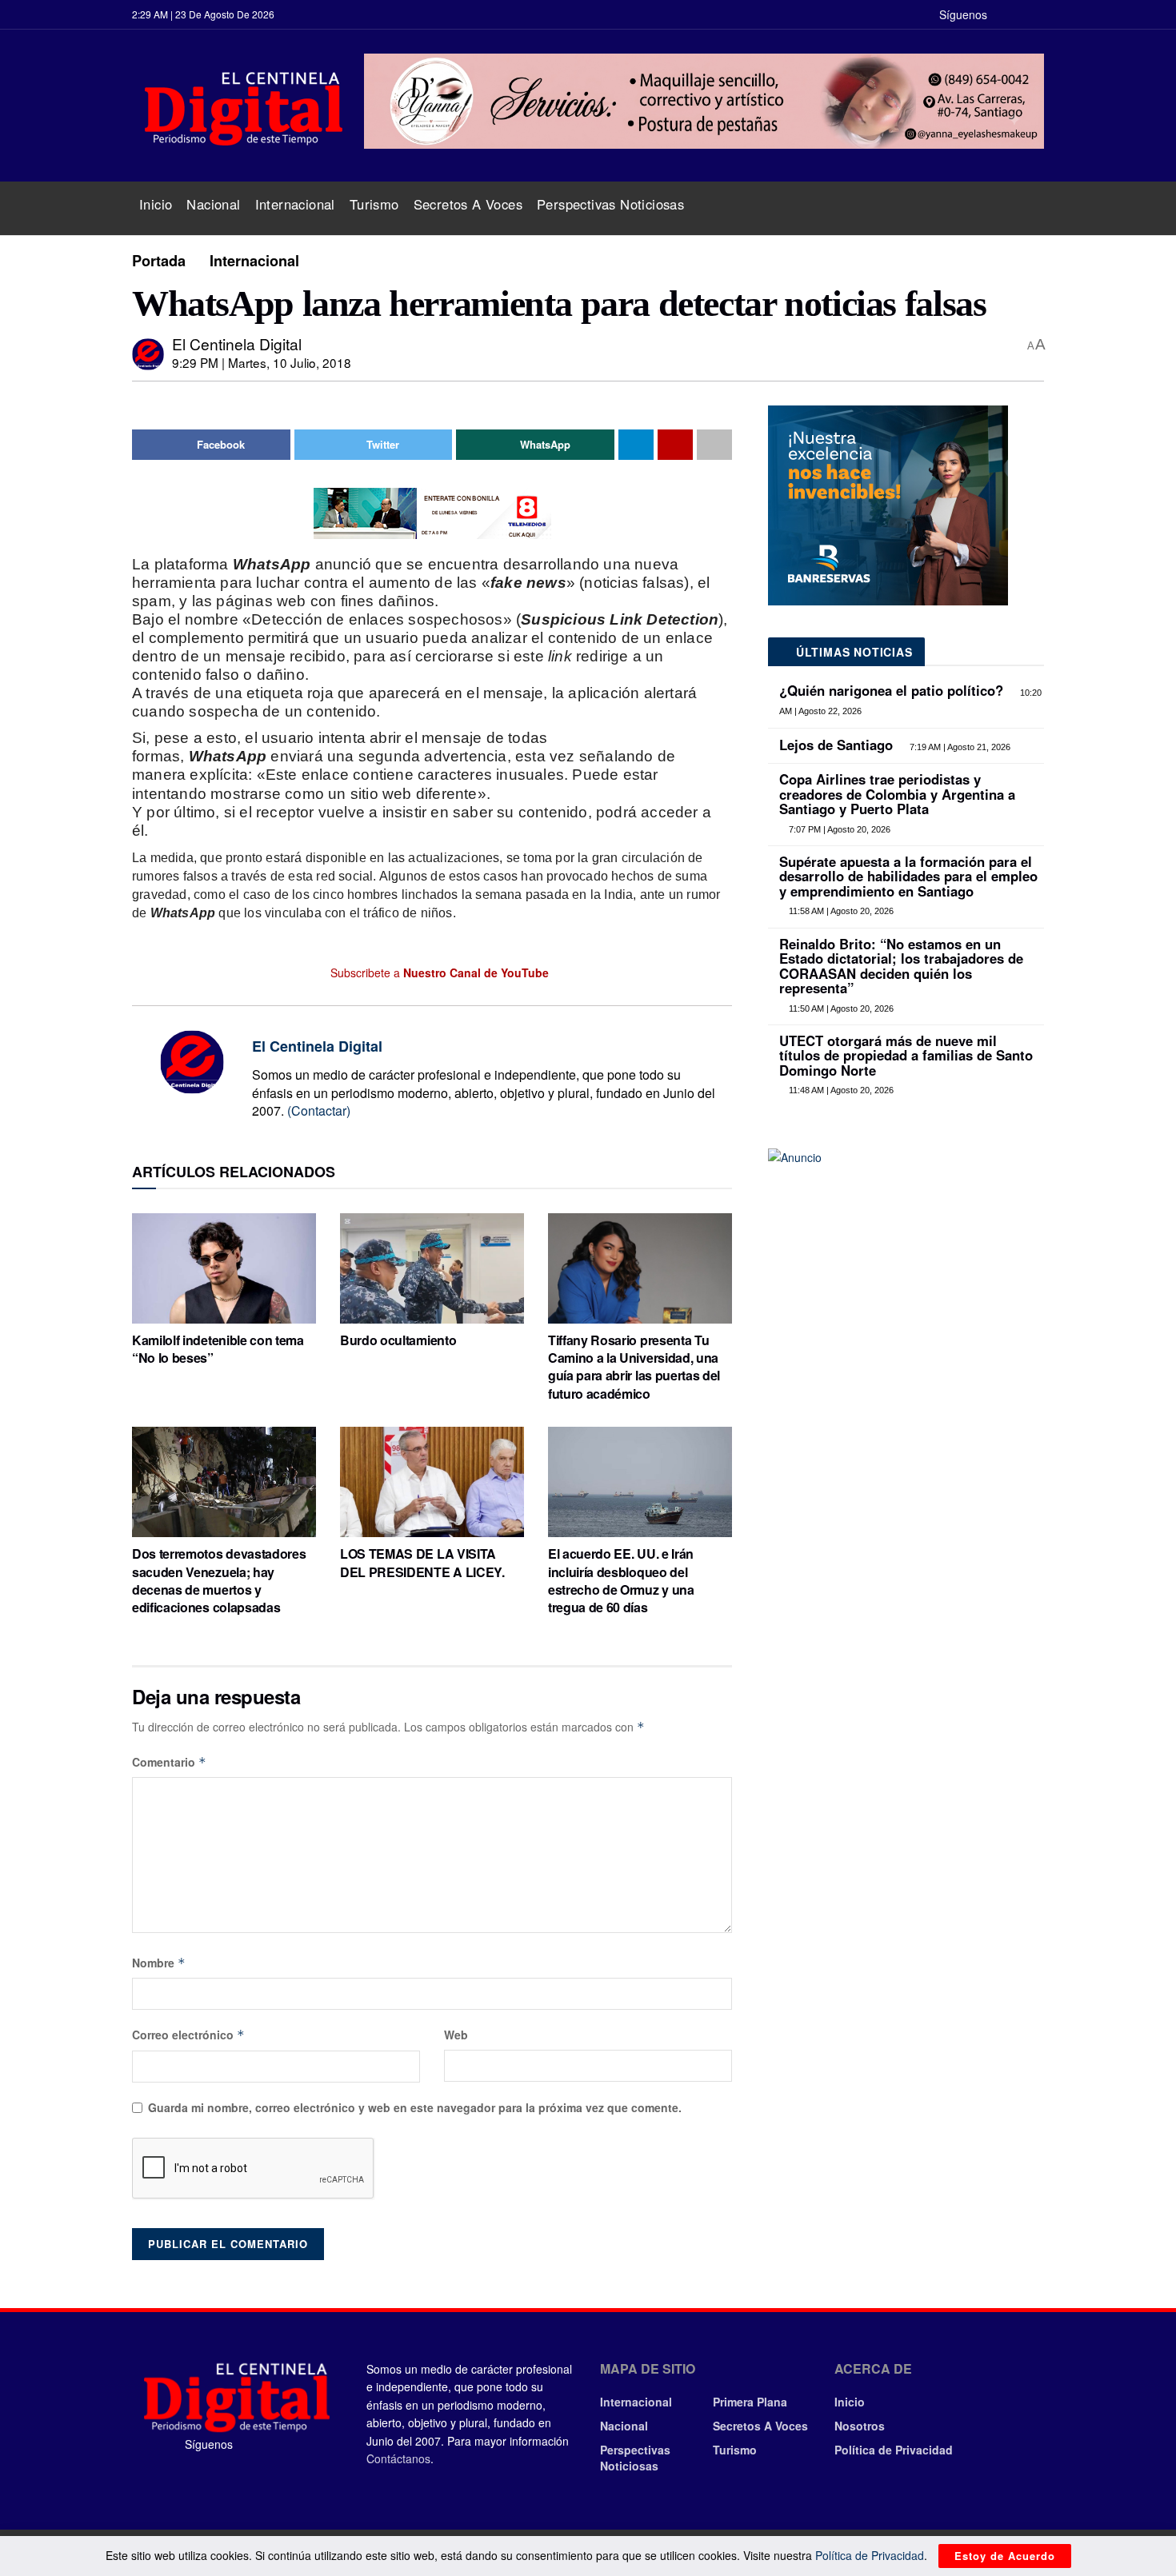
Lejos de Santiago (836, 745)
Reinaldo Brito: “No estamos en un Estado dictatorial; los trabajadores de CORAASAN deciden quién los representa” (901, 966)
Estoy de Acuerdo (1005, 2556)
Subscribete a (438, 972)
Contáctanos (398, 2458)
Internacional (295, 204)
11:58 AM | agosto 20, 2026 (840, 911)
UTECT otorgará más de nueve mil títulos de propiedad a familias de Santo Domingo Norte (906, 1055)
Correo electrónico (188, 2035)
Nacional (213, 204)
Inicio (156, 204)
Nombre (159, 1963)
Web (456, 2035)
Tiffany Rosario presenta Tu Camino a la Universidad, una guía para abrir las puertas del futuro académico (634, 1367)
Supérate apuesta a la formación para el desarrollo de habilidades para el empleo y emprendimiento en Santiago (908, 876)
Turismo (374, 204)
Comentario (169, 1762)
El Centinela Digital (237, 343)
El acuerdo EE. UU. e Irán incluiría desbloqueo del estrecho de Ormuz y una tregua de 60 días (621, 1580)
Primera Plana (750, 2402)
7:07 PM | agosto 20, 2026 (838, 829)
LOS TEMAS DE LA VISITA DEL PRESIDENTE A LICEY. (422, 1562)
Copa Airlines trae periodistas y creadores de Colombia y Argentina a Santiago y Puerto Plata (897, 794)
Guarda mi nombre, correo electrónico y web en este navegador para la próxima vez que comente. (415, 2107)
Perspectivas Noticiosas (610, 204)
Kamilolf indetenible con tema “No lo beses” (218, 1349)
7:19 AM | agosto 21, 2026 (959, 747)
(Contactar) (319, 1110)
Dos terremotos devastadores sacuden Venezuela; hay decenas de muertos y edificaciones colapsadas (219, 1580)
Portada (159, 261)
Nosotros (860, 2426)
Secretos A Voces (468, 204)
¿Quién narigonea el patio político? (891, 690)
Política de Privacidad (894, 2450)
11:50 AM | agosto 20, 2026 (840, 1008)
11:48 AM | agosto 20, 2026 (840, 1090)
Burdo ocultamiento (398, 1340)
